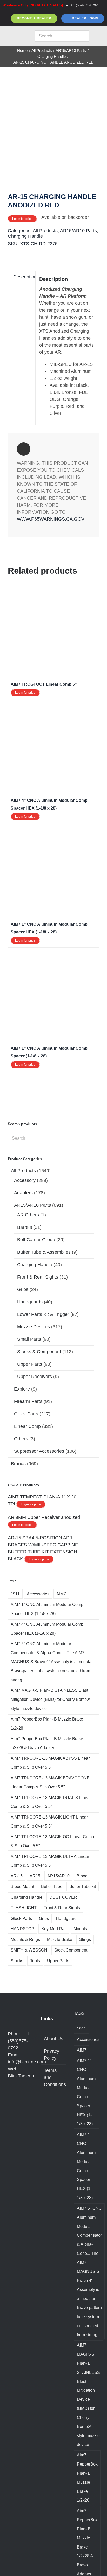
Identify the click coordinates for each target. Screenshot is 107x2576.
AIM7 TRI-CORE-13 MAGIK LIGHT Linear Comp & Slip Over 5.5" (49, 1822)
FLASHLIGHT (24, 1908)
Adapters (23, 1193)
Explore (22, 1389)
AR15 (35, 1876)
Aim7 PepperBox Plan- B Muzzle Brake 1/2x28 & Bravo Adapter (47, 1743)
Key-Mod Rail (54, 1929)
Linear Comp (27, 1426)
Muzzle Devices (34, 1327)
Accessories (38, 1594)
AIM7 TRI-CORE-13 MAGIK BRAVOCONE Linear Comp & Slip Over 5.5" (50, 1782)
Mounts (80, 1929)
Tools (35, 1961)
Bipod (82, 1876)
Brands (18, 1464)
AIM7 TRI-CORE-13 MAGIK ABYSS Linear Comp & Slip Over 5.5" (50, 1763)
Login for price (22, 219)
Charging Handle (25, 236)
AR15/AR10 (58, 1876)
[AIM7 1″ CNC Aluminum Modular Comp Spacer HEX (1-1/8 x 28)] (53, 835)
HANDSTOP (22, 1929)
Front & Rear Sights (38, 1277)
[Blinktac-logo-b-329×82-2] (16, 35)
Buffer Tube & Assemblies (44, 1252)
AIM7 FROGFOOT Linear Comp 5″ (44, 684)
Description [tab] (22, 277)
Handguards (30, 1302)
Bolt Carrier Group (36, 1240)
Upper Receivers (35, 1377)
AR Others (28, 1215)
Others (21, 1439)
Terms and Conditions (54, 2077)
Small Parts (29, 1339)
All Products (45, 231)
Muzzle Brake (60, 1939)
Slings (85, 1939)
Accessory (25, 1180)
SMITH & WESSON (29, 1950)
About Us (53, 2039)
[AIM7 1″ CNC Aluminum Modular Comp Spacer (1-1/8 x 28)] (53, 959)
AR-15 (17, 1876)
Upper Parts (30, 1364)
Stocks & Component (39, 1352)
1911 (15, 1594)
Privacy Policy (52, 2055)
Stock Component (71, 1950)
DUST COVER (63, 1897)
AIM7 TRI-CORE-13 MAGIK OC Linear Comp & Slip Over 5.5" (52, 1841)
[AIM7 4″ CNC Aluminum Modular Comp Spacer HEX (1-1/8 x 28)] (53, 711)
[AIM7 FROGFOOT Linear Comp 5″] (53, 595)
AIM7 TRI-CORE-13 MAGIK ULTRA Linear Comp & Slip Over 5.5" (50, 1861)
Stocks (17, 1961)
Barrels (25, 1227)
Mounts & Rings (25, 1939)
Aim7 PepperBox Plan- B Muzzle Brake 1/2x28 (47, 1724)
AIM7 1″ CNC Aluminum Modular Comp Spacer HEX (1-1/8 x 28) (47, 1609)
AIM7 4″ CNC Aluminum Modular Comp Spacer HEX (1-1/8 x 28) (47, 1629)
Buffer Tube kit (83, 1886)
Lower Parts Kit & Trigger (43, 1314)
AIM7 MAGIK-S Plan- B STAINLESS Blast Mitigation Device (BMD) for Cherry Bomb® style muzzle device (50, 1699)
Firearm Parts (28, 1401)
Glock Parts (26, 1414)
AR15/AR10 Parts (78, 231)
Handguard (66, 1918)
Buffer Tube (52, 1886)
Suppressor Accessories (39, 1451)
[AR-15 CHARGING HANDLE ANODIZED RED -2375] (53, 136)
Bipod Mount (22, 1886)
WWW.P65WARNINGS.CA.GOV (51, 519)
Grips (23, 1289)
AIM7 (61, 1594)
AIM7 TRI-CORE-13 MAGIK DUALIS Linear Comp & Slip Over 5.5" (51, 1802)
